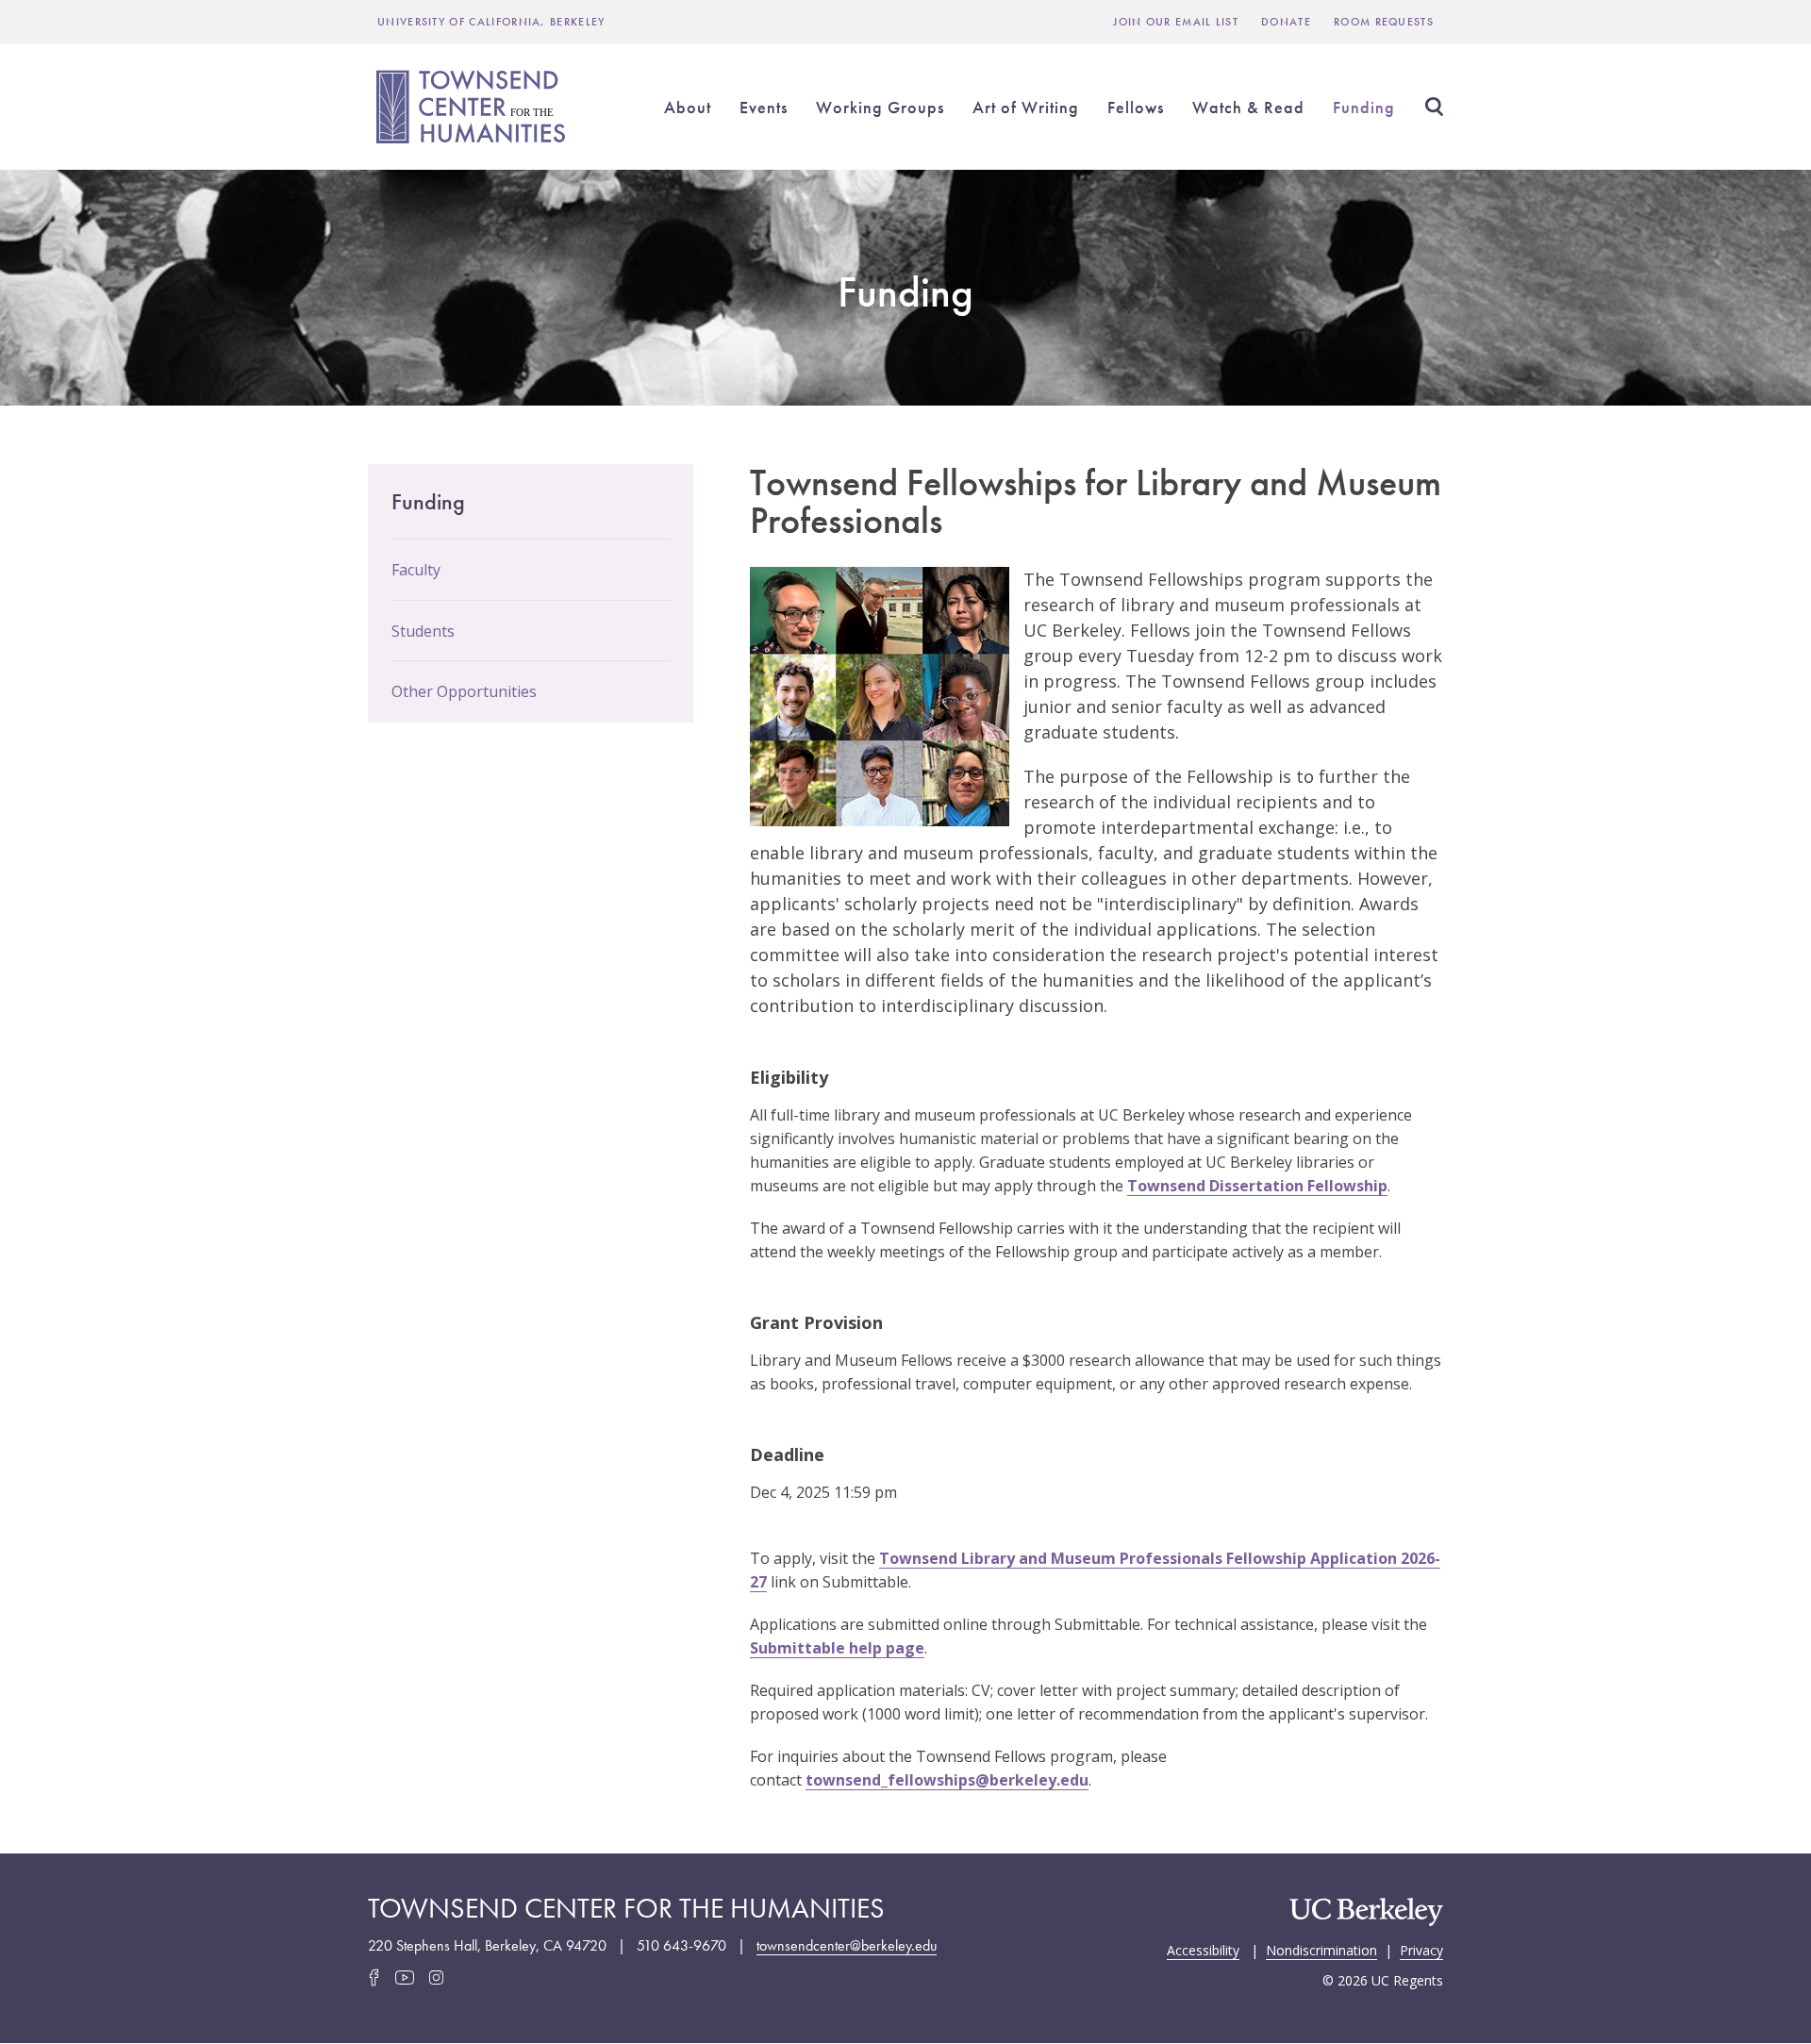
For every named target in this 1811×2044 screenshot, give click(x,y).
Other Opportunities (464, 691)
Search (1434, 107)
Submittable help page (837, 1648)
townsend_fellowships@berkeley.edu (947, 1780)
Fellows (1136, 107)
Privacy (1421, 1949)
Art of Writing (1026, 107)
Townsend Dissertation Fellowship (1257, 1186)
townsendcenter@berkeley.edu (847, 1945)
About (688, 107)
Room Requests (1384, 22)
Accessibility (1203, 1949)
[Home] (474, 107)
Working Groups (880, 107)
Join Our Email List (1176, 22)
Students (423, 631)
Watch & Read (1248, 107)
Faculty (416, 570)
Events (764, 107)
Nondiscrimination (1321, 1949)
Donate (1286, 22)
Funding (1364, 107)
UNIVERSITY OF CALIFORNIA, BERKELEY (491, 22)
